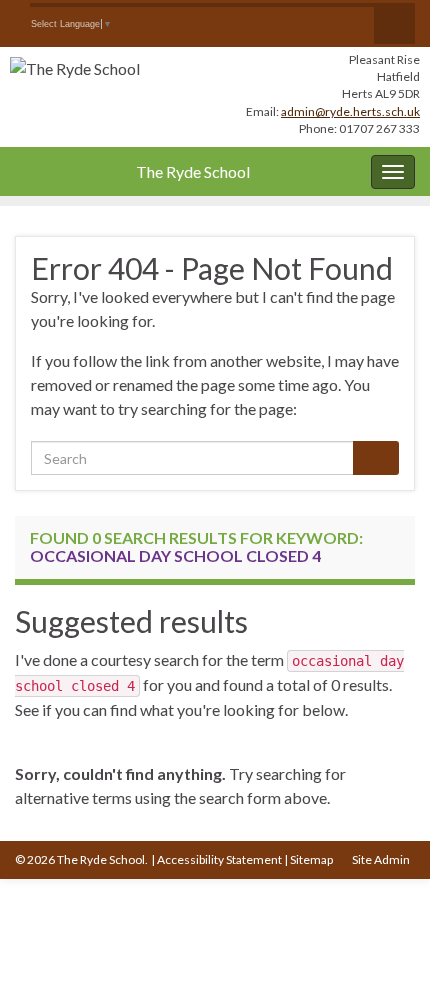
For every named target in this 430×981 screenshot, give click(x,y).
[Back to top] (385, 936)
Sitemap (311, 859)
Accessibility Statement (219, 859)
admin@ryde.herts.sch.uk (350, 111)
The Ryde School (193, 171)
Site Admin (381, 859)
